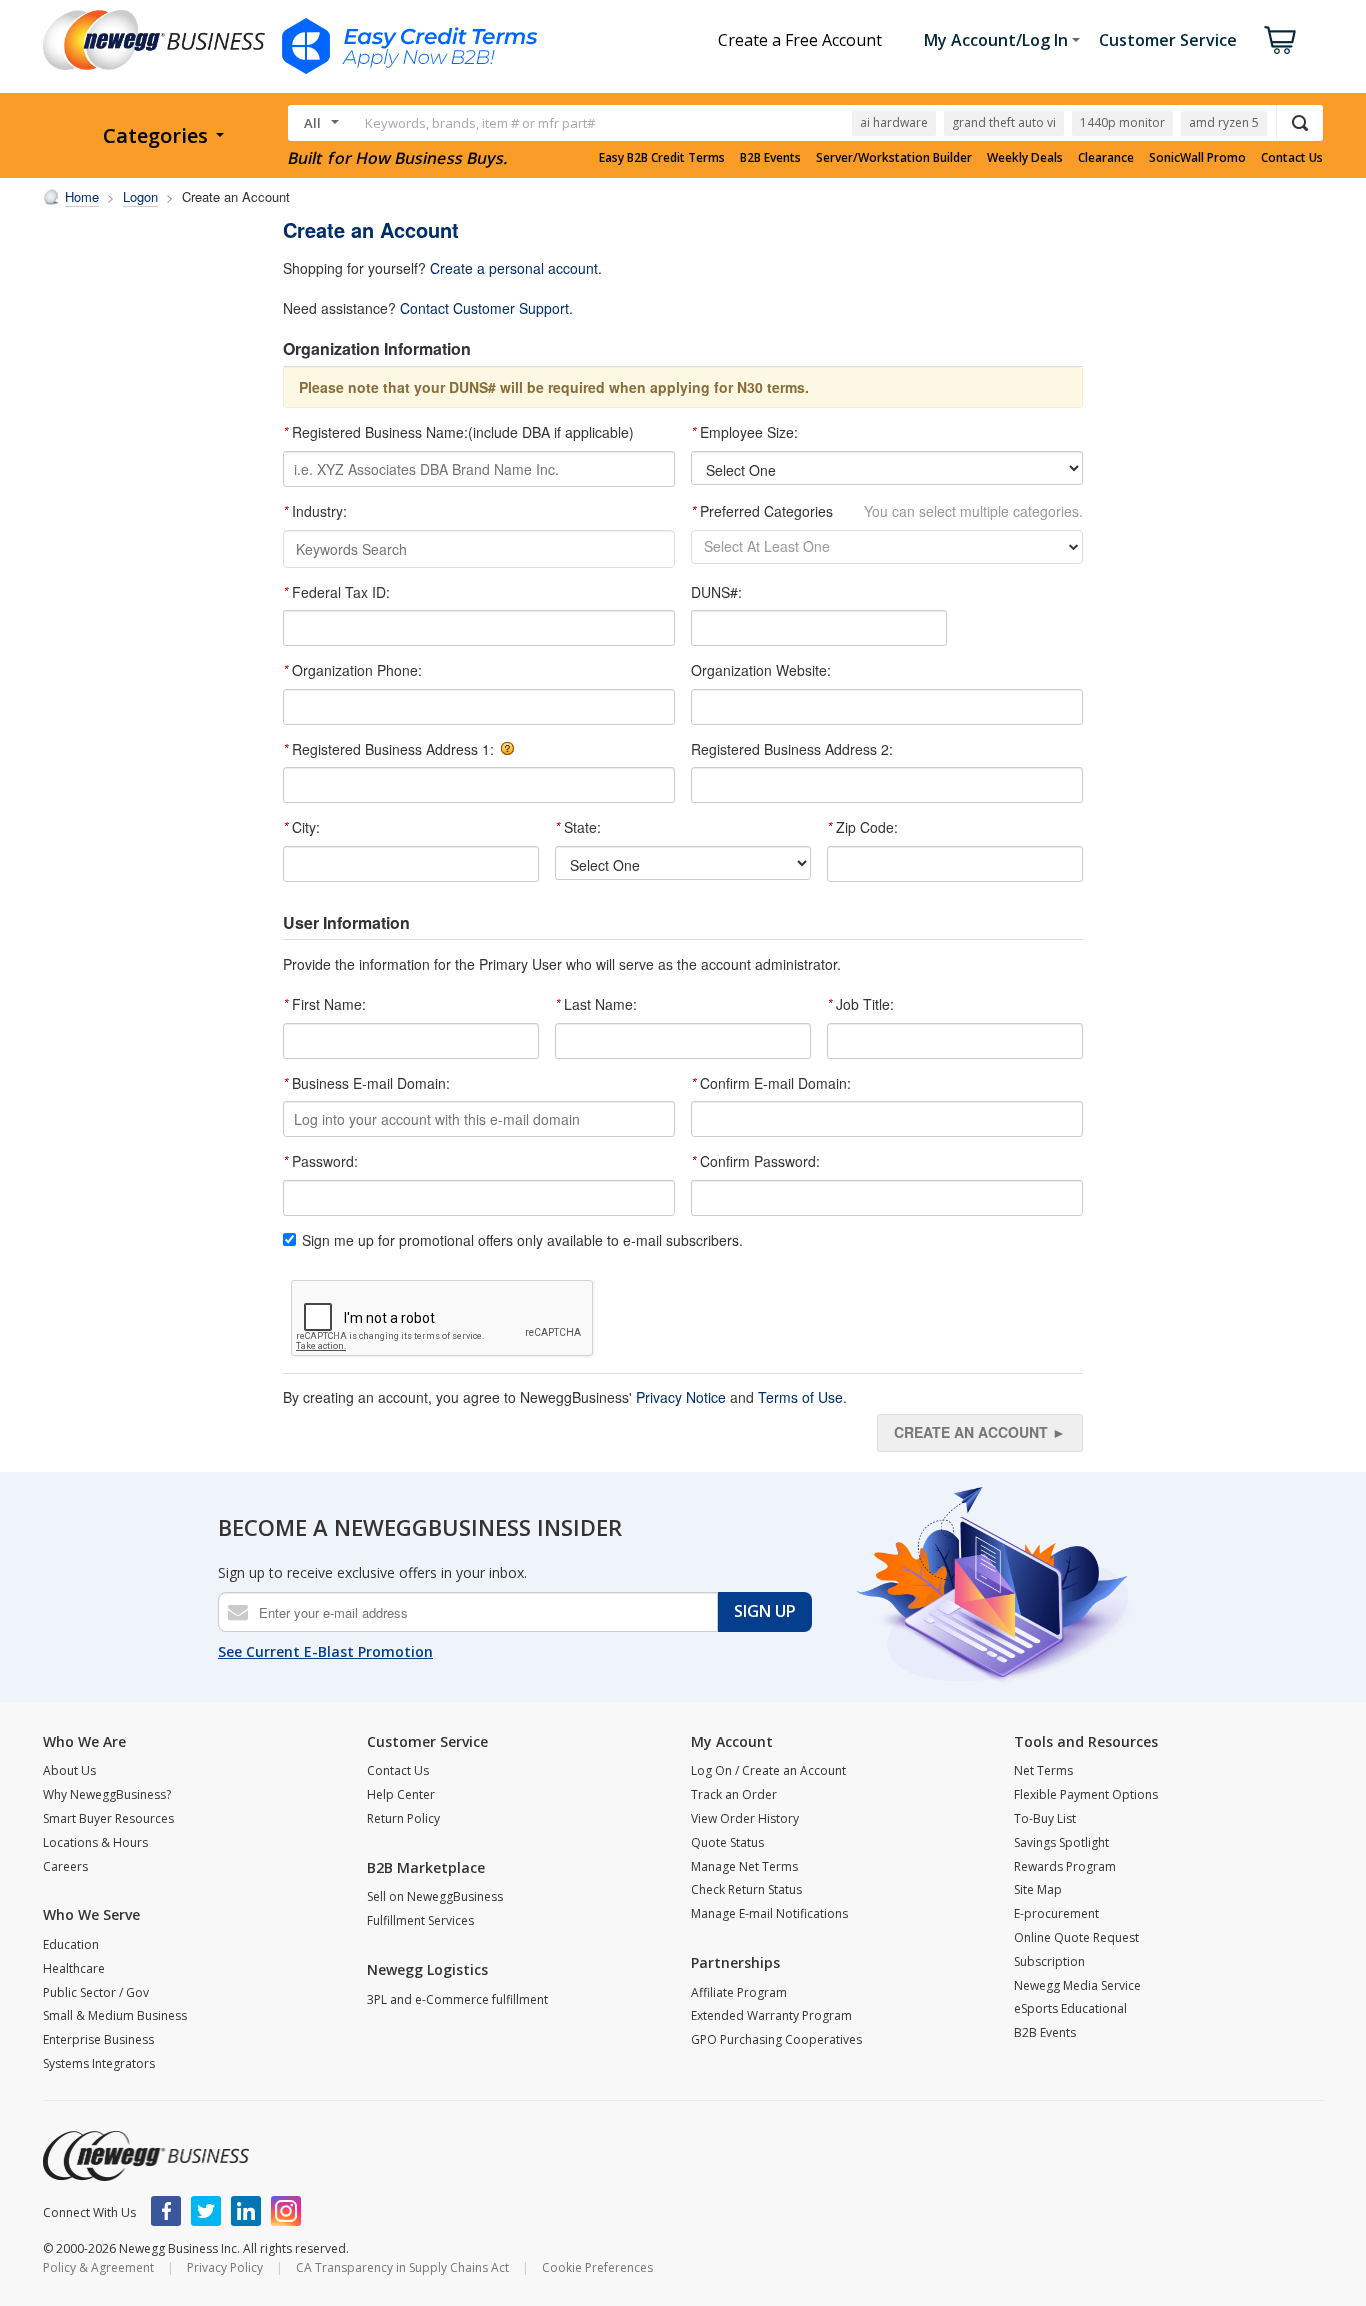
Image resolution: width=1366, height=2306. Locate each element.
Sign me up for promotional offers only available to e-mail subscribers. (522, 1240)
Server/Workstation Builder (894, 158)
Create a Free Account (800, 40)
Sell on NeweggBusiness (435, 1896)
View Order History (745, 1818)
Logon (140, 196)
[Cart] (1280, 40)
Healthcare (74, 1968)
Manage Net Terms (744, 1866)
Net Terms (1043, 1770)
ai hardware (894, 122)
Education (71, 1944)
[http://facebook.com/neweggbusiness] (166, 2211)
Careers (65, 1866)
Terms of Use (800, 1397)
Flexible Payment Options (1086, 1794)
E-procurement (1056, 1913)
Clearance (1106, 158)
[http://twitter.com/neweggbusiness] (206, 2211)
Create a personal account (514, 268)
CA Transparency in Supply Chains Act (402, 2267)
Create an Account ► (980, 1432)
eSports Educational (1070, 2008)
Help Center (401, 1794)
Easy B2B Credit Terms (662, 158)
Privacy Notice (681, 1397)
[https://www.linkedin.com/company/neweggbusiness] (246, 2211)
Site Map (1038, 1889)
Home (82, 196)
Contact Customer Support (484, 308)
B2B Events (770, 158)
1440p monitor (1122, 122)
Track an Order (734, 1794)
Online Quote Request (1076, 1937)
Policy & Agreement (98, 2267)
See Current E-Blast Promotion (325, 1651)
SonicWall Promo (1197, 158)
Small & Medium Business (115, 2015)
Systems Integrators (99, 2063)
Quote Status (727, 1842)
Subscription (1049, 1961)
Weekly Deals (1025, 158)
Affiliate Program (739, 1992)
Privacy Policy (225, 2267)
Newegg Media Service (1077, 1985)
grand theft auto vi (1004, 122)
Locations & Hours (95, 1842)
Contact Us (1292, 158)
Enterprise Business (98, 2039)
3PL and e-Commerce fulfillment (457, 1999)
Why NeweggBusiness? (107, 1794)
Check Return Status (746, 1889)
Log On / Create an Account (768, 1770)
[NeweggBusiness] (146, 2156)
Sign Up (765, 1611)
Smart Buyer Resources (108, 1818)
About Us (69, 1770)
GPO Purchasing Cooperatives (776, 2039)
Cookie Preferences (597, 2267)
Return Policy (403, 1818)
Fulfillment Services (420, 1920)
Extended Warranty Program (771, 2015)
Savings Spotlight (1061, 1842)
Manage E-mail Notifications (769, 1913)
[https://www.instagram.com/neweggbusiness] (286, 2211)
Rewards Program (1065, 1866)
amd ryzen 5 (1224, 122)
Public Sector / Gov (96, 1992)
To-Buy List (1045, 1818)
